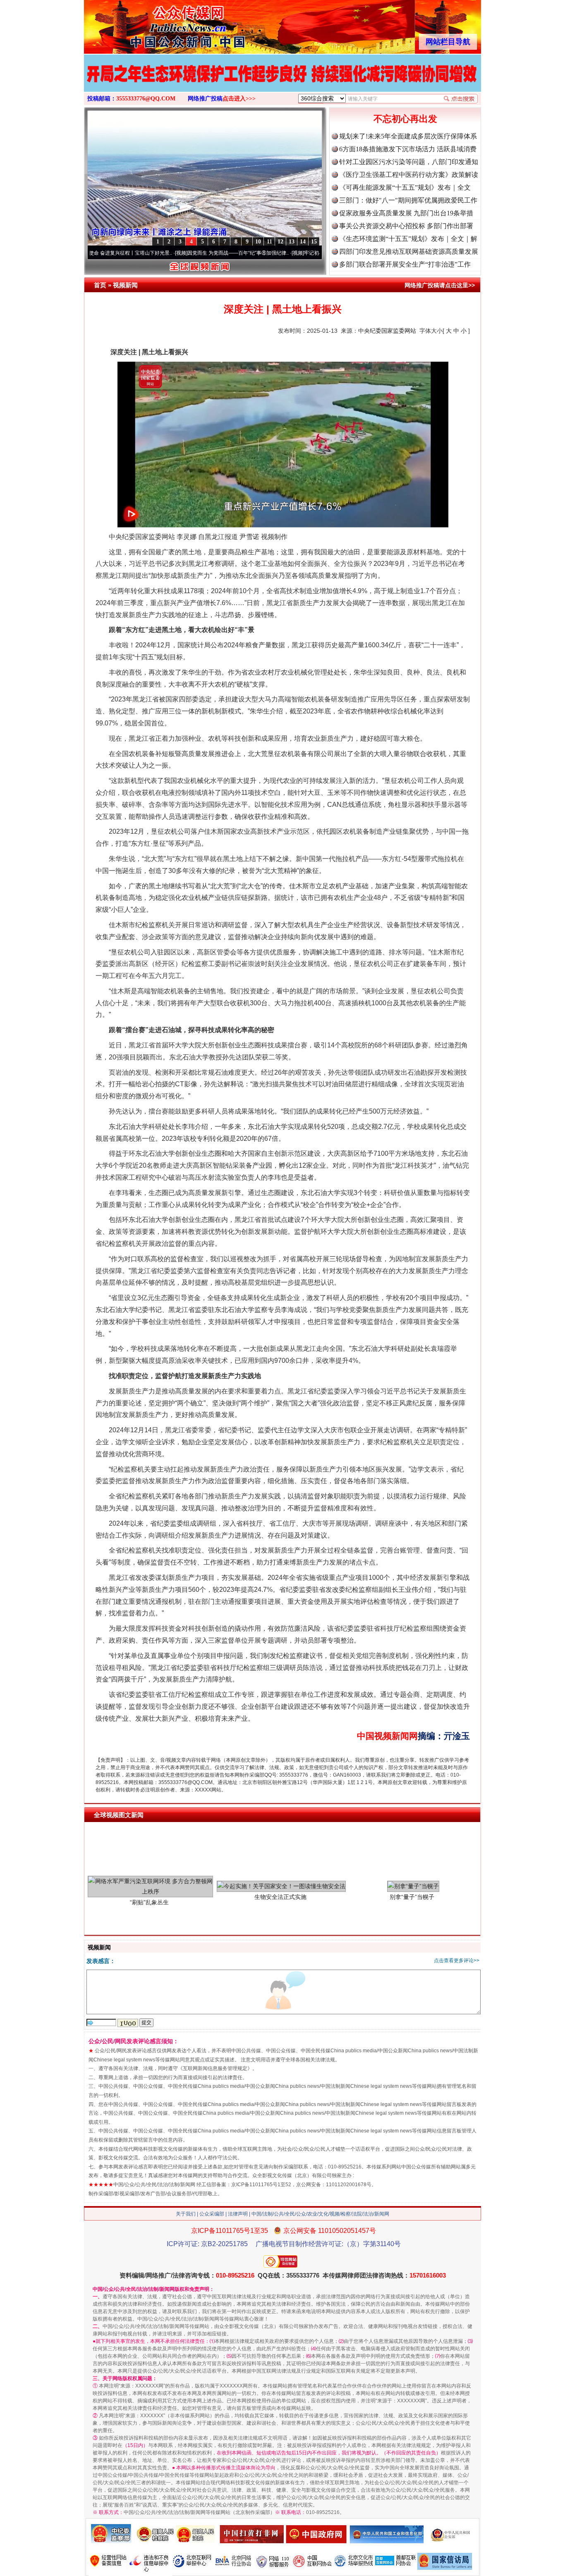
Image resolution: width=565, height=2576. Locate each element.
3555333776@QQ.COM (146, 99)
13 (292, 242)
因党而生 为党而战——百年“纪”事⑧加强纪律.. (169, 253)
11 (269, 242)
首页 (100, 285)
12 (280, 242)
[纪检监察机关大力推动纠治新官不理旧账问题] (282, 82)
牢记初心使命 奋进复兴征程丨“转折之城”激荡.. (285, 253)
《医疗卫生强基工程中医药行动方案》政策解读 (409, 175)
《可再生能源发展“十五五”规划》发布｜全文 (405, 187)
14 (303, 242)
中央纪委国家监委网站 (387, 331)
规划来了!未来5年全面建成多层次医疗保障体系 (408, 136)
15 (314, 242)
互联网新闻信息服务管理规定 (215, 2068)
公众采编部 (212, 2214)
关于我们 (186, 2214)
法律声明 (238, 2214)
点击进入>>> (239, 99)
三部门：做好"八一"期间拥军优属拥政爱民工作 (408, 200)
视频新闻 (125, 285)
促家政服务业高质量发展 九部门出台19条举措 (406, 213)
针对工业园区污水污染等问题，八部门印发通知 (409, 162)
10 (258, 242)
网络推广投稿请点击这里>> (440, 285)
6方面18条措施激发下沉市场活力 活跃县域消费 (408, 149)
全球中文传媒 (152, 24)
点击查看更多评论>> (457, 1961)
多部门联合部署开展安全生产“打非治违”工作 (405, 264)
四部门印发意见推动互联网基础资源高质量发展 (409, 252)
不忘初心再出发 (405, 119)
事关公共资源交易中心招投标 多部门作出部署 (406, 226)
